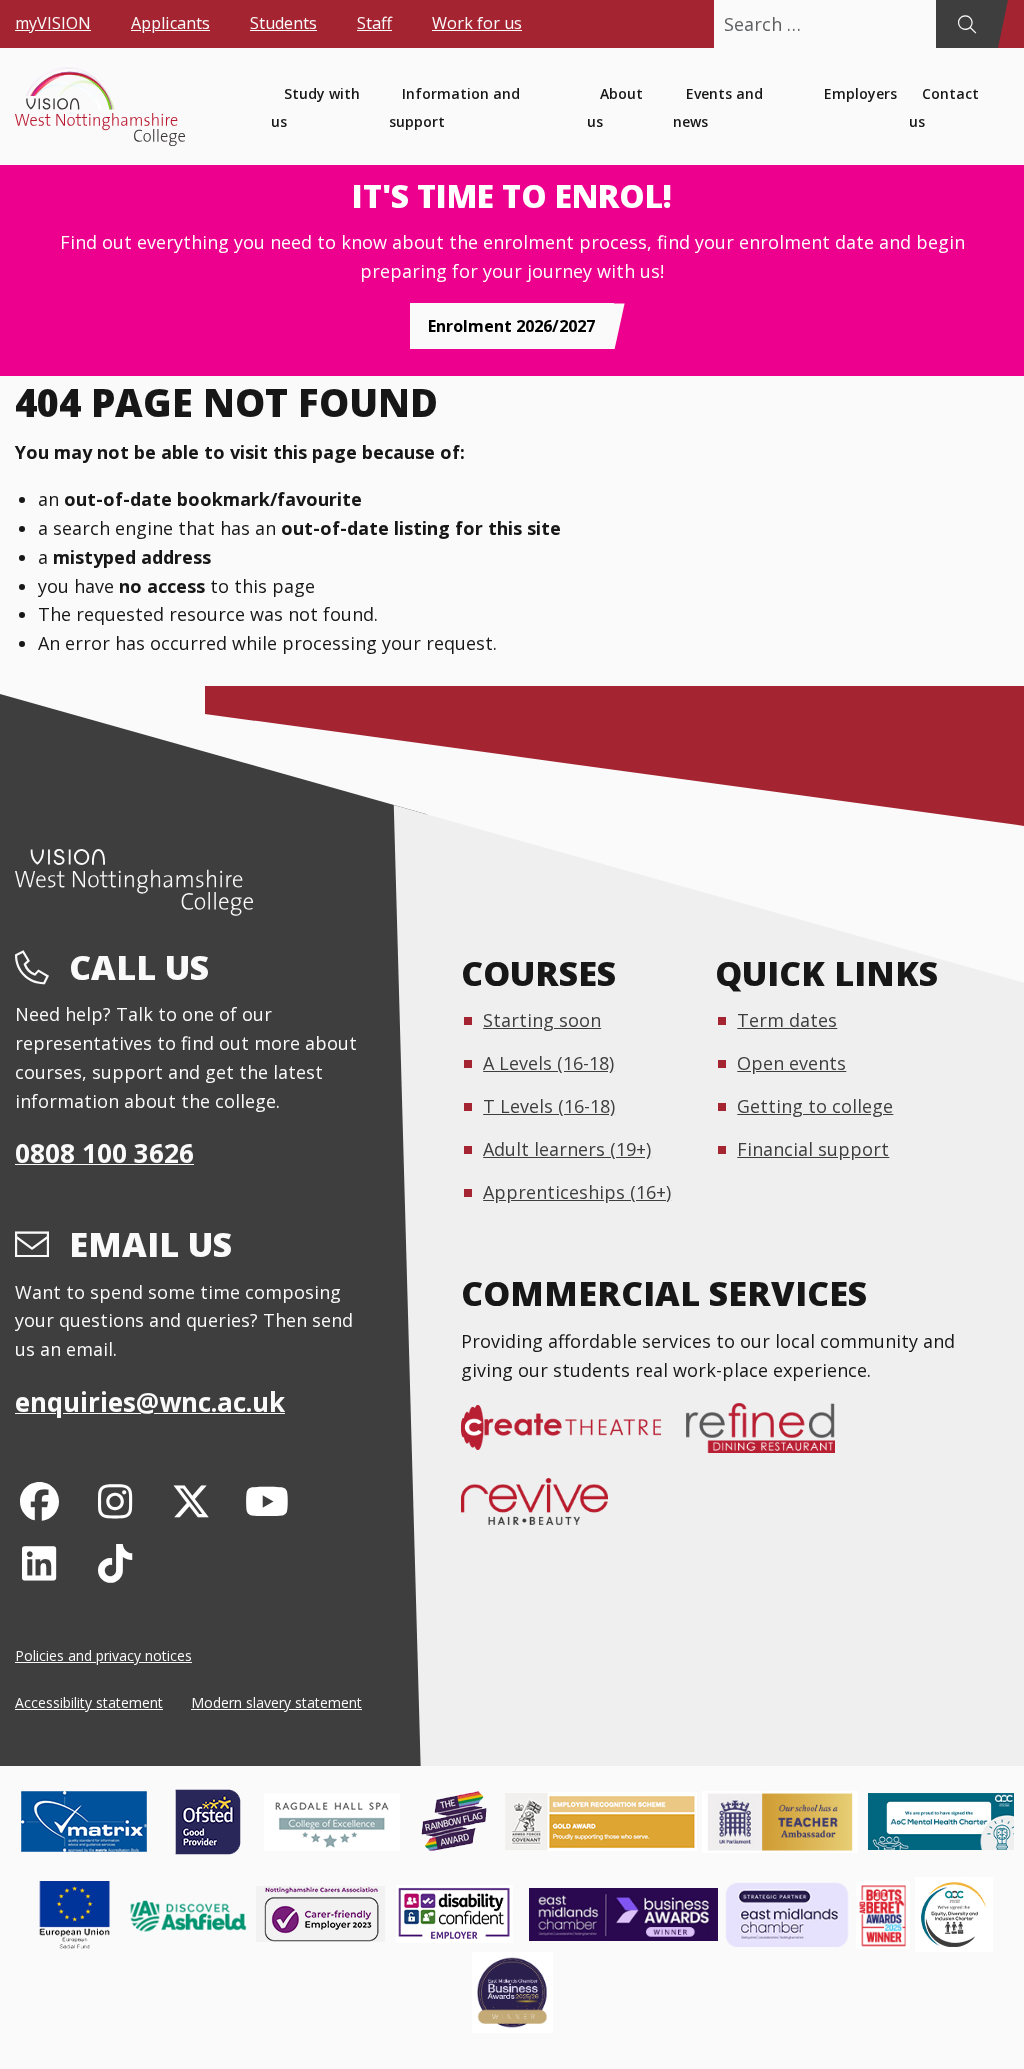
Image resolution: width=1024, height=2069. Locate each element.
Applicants (170, 23)
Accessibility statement (89, 1702)
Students (283, 23)
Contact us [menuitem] (944, 108)
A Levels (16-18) (548, 1063)
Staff (374, 23)
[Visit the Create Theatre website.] (573, 1438)
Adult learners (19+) (567, 1149)
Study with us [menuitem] (315, 108)
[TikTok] (115, 1562)
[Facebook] (39, 1500)
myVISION (53, 23)
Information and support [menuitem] (454, 108)
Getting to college (815, 1106)
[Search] (966, 24)
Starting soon (542, 1020)
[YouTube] (266, 1500)
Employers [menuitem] (860, 93)
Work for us (477, 23)
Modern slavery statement (276, 1702)
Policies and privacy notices (103, 1655)
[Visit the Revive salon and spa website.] (547, 1511)
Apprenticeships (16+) (577, 1192)
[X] (191, 1500)
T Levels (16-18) (549, 1106)
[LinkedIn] (39, 1562)
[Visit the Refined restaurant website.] (773, 1438)
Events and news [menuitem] (718, 108)
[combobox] (825, 24)
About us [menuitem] (615, 108)
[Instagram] (115, 1500)
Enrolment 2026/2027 (511, 326)
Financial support (813, 1149)
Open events (791, 1063)
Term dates (787, 1020)
